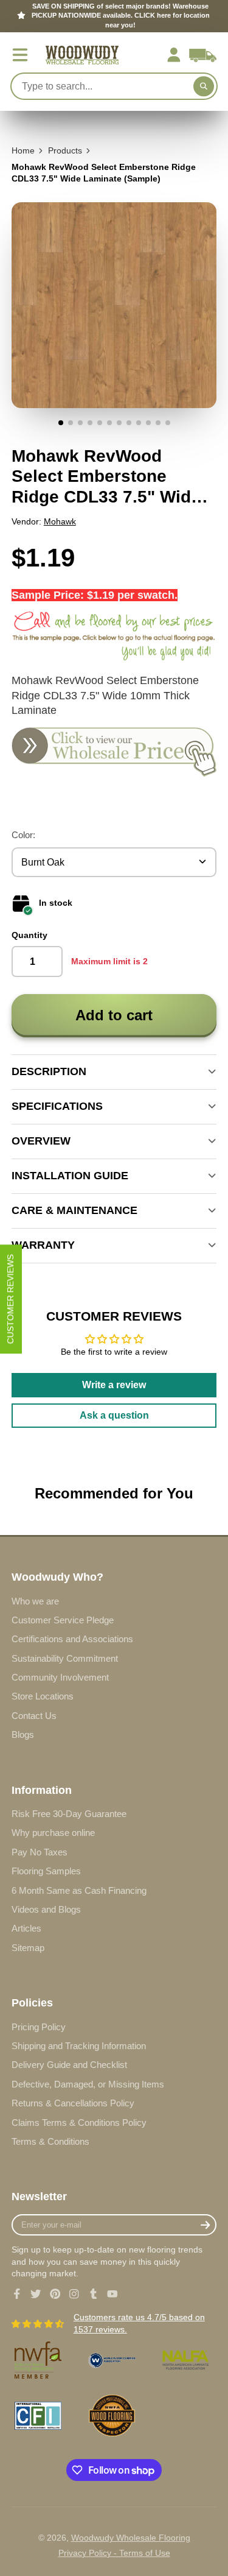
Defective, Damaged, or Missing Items (88, 2084)
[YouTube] (112, 2294)
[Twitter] (36, 2294)
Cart (203, 55)
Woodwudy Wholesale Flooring (131, 2538)
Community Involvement (60, 1677)
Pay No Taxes (40, 1852)
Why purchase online (53, 1833)
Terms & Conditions (50, 2141)
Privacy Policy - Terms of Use (114, 2553)
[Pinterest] (55, 2294)
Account (174, 55)
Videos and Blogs (46, 1909)
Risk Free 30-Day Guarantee (69, 1814)
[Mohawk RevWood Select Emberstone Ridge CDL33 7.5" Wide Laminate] (114, 773)
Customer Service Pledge (63, 1620)
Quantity (29, 935)
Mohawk (60, 521)
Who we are (35, 1601)
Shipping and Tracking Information (79, 2046)
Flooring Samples (46, 1871)
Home (23, 150)
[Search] (204, 86)
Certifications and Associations (72, 1639)
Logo (82, 55)
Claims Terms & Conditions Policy (79, 2123)
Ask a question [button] (114, 1415)
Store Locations (43, 1696)
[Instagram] (74, 2294)
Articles (26, 1928)
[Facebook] (17, 2294)
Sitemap (28, 1948)
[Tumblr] (94, 2294)
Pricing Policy (39, 2027)
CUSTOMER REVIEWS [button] (10, 1299)
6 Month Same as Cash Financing (79, 1890)
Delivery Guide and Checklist (69, 2065)
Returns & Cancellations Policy (73, 2103)
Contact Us (34, 1716)
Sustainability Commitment (65, 1658)
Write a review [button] (114, 1385)
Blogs (23, 1734)
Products (65, 150)
